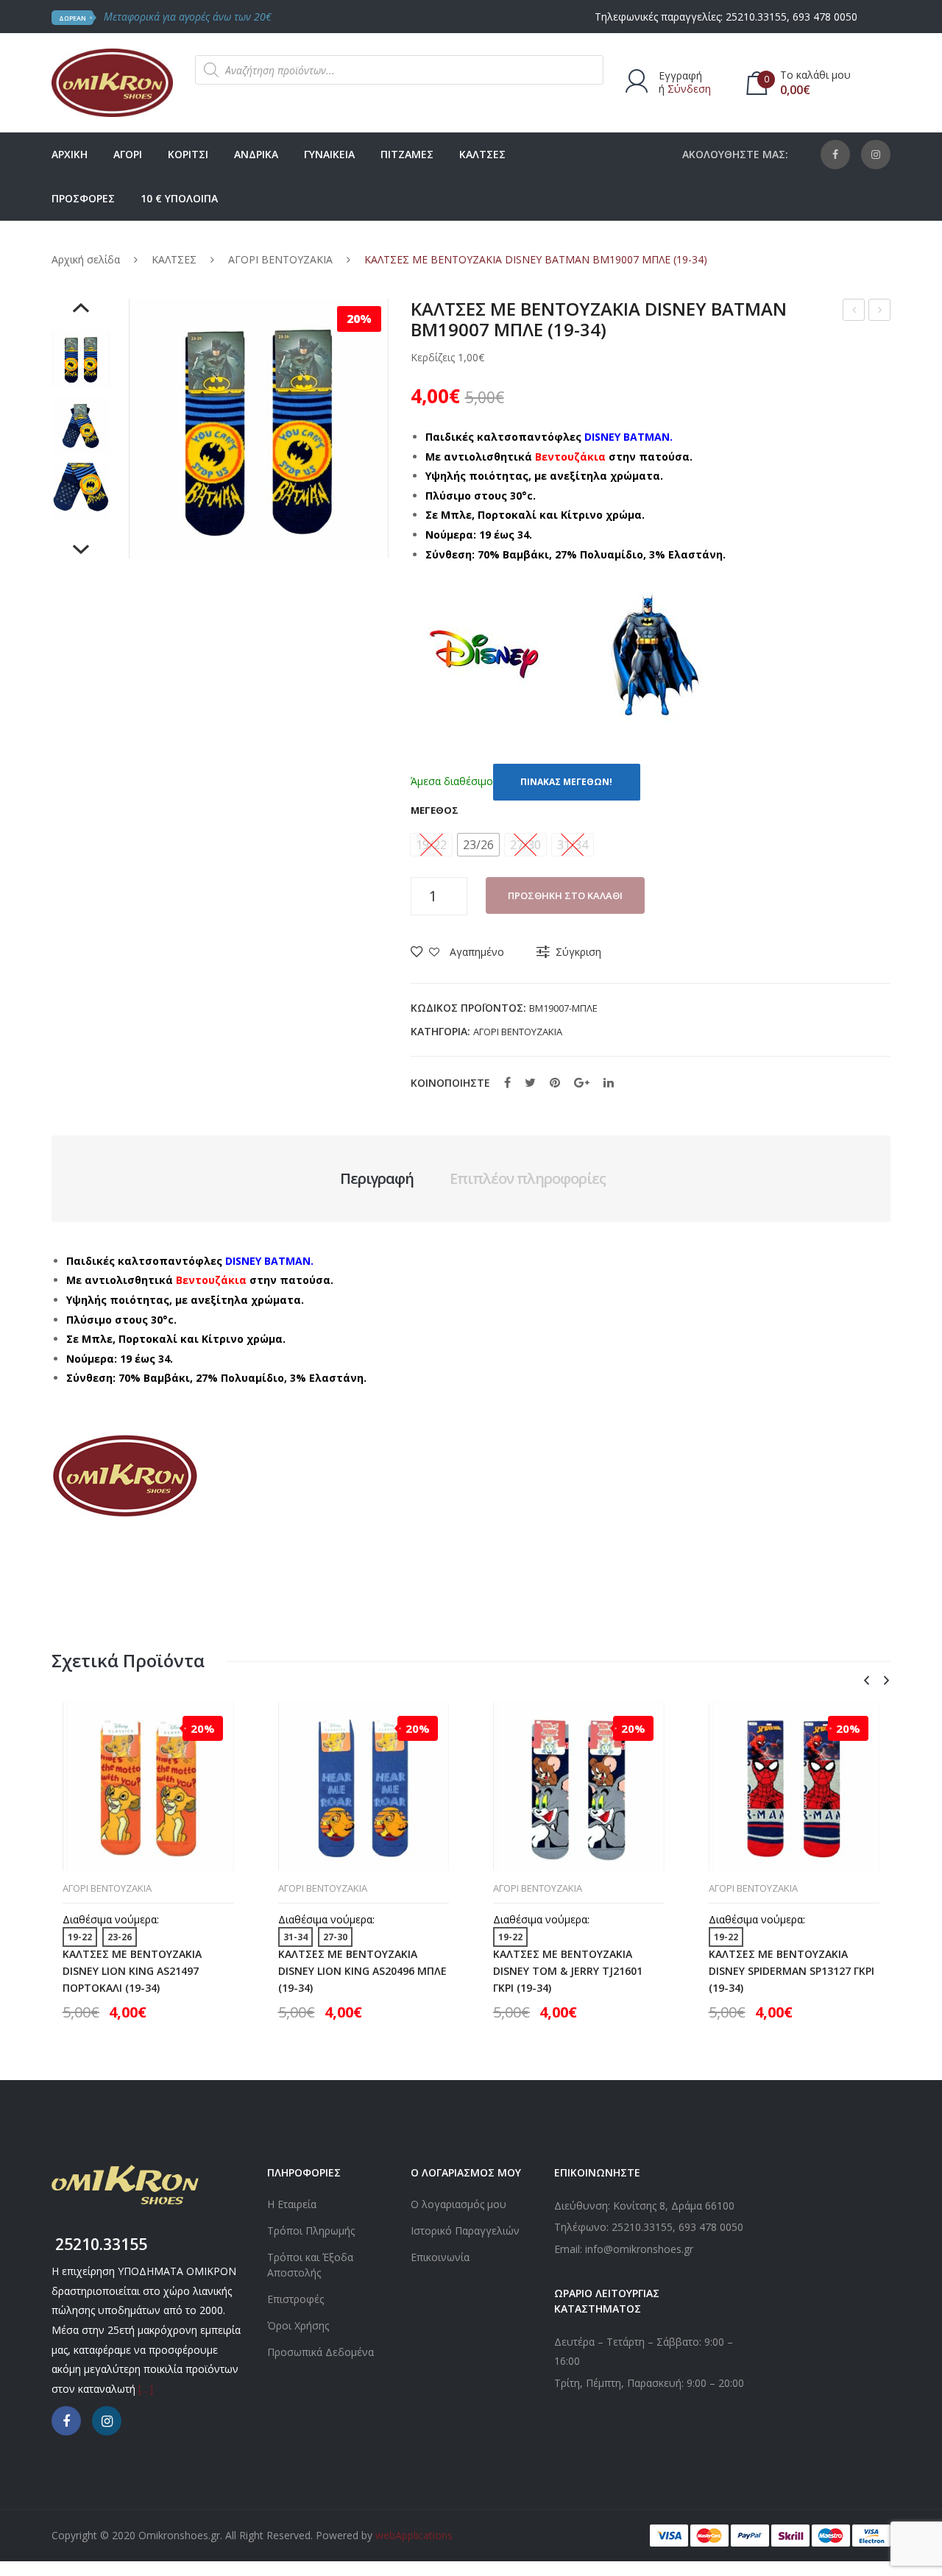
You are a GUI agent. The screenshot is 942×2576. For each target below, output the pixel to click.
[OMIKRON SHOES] (112, 81)
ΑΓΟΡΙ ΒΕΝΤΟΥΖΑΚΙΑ (280, 259)
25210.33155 (756, 17)
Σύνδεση (689, 89)
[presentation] (866, 1681)
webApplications (414, 2535)
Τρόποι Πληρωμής (311, 2231)
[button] (478, 845)
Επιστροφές (295, 2299)
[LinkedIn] (609, 1082)
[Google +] (582, 1082)
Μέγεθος (435, 810)
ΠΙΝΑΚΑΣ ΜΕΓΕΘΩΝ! (566, 782)
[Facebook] (835, 155)
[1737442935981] (81, 359)
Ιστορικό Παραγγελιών (465, 2231)
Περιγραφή (377, 1178)
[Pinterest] (555, 1082)
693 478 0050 (825, 17)
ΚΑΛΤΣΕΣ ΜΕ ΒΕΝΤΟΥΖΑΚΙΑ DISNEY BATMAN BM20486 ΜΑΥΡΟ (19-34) (880, 312)
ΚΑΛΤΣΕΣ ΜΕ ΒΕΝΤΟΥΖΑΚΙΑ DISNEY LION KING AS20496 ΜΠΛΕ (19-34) (362, 1971)
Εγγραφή (680, 75)
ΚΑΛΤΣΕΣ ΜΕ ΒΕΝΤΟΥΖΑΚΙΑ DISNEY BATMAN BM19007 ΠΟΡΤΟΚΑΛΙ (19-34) (854, 312)
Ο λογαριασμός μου (458, 2204)
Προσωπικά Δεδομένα (321, 2352)
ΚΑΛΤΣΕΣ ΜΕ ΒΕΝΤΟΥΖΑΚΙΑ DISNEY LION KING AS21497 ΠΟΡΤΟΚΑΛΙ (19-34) (132, 1971)
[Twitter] (530, 1082)
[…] (146, 2389)
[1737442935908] (81, 492)
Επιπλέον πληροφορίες (528, 1178)
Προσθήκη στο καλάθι (565, 895)
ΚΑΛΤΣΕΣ (174, 259)
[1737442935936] (81, 425)
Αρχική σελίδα (86, 259)
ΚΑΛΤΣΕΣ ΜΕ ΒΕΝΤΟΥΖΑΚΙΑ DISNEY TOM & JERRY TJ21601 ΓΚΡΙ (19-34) (568, 1971)
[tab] (377, 1179)
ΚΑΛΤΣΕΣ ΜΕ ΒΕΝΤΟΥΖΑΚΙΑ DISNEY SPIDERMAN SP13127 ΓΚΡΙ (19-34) (792, 1971)
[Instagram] (876, 155)
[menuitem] (70, 155)
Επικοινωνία (440, 2257)
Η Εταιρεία (292, 2204)
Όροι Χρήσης (298, 2325)
